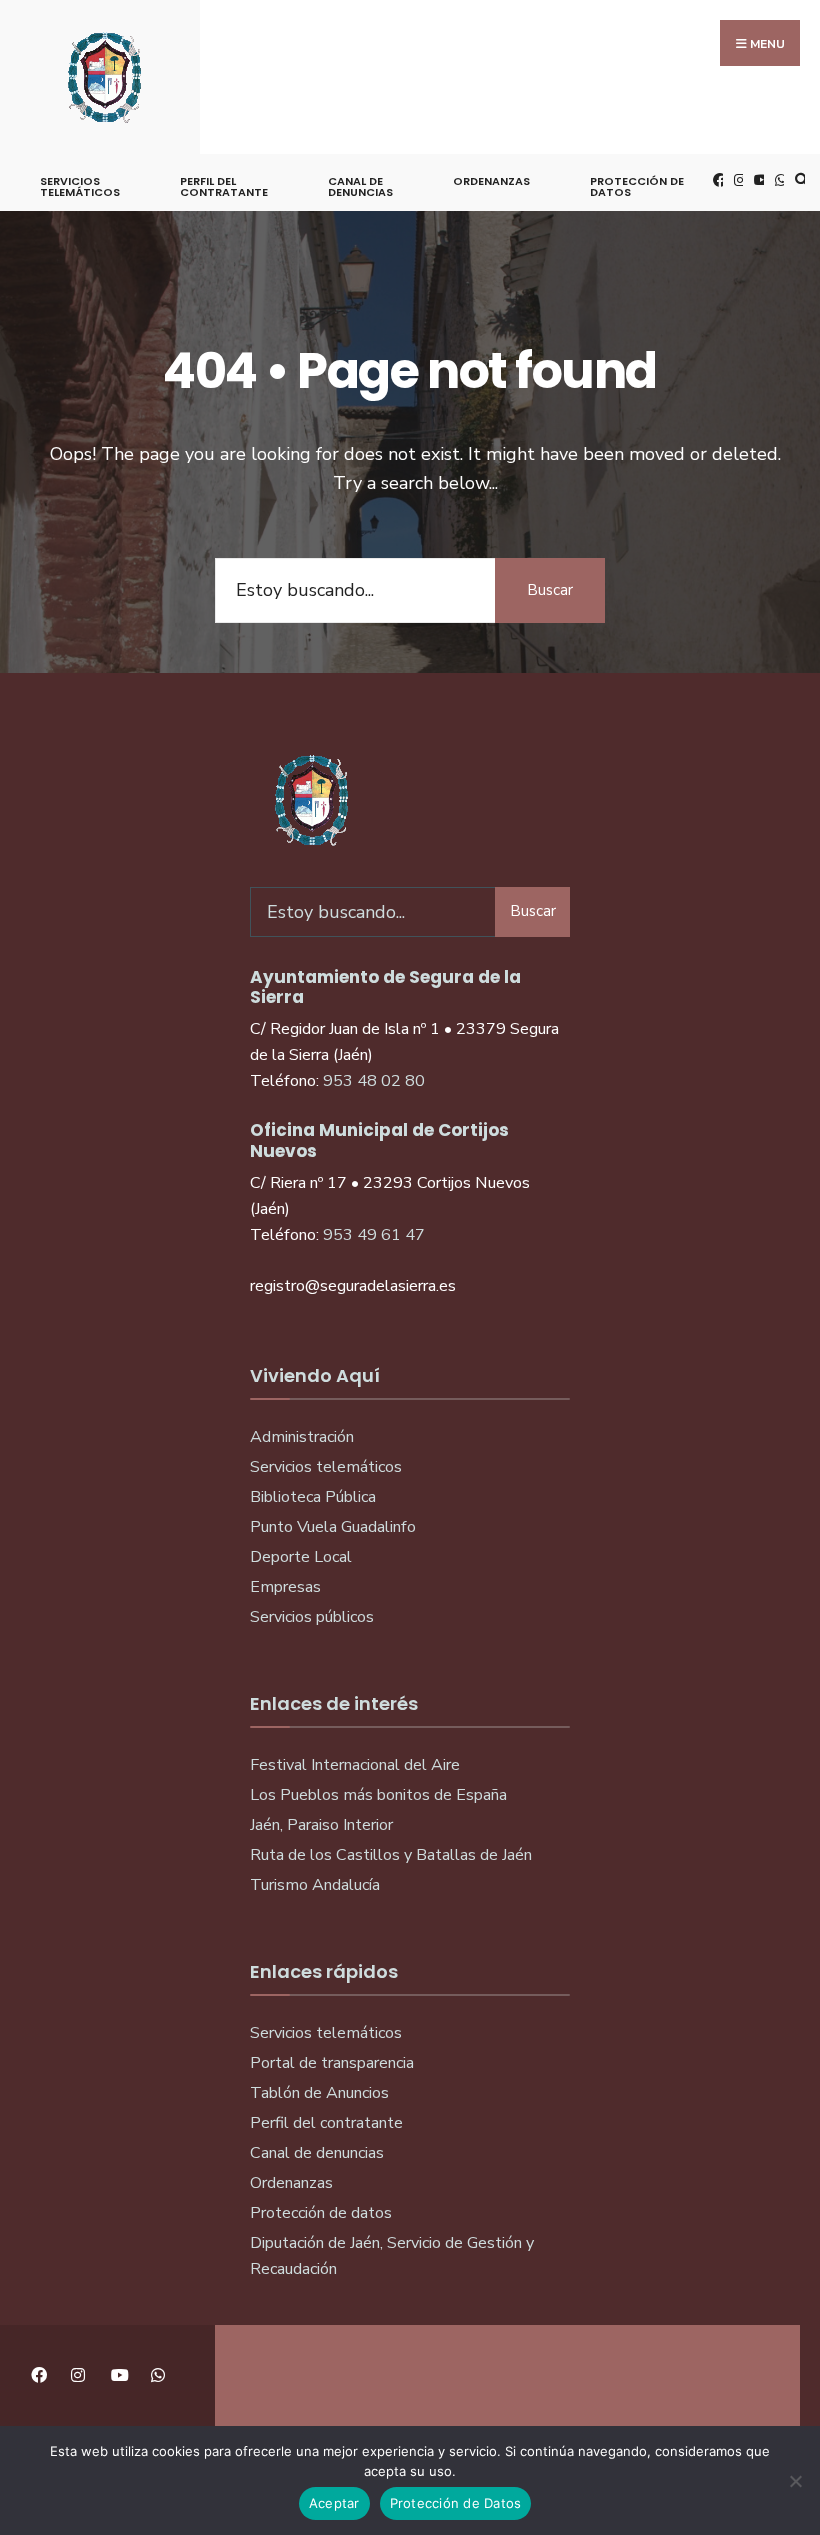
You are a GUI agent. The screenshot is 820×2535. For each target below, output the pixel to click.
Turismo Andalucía (315, 1885)
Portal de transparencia (332, 2063)
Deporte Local (301, 1557)
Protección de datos (321, 2213)
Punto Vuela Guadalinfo (333, 1527)
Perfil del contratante (326, 2123)
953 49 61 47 (374, 1235)
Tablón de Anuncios (319, 2093)
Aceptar (334, 2503)
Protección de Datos (637, 186)
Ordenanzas (491, 181)
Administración (302, 1437)
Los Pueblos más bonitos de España (378, 1795)
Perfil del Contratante (224, 186)
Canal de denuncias (360, 186)
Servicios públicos (312, 1617)
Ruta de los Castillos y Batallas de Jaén (391, 1855)
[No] (795, 2481)
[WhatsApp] (779, 179)
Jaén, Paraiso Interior (321, 1825)
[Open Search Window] (799, 179)
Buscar (550, 590)
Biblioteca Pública (313, 1497)
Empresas (285, 1587)
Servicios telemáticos (80, 186)
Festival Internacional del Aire (355, 1765)
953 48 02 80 (374, 1081)
